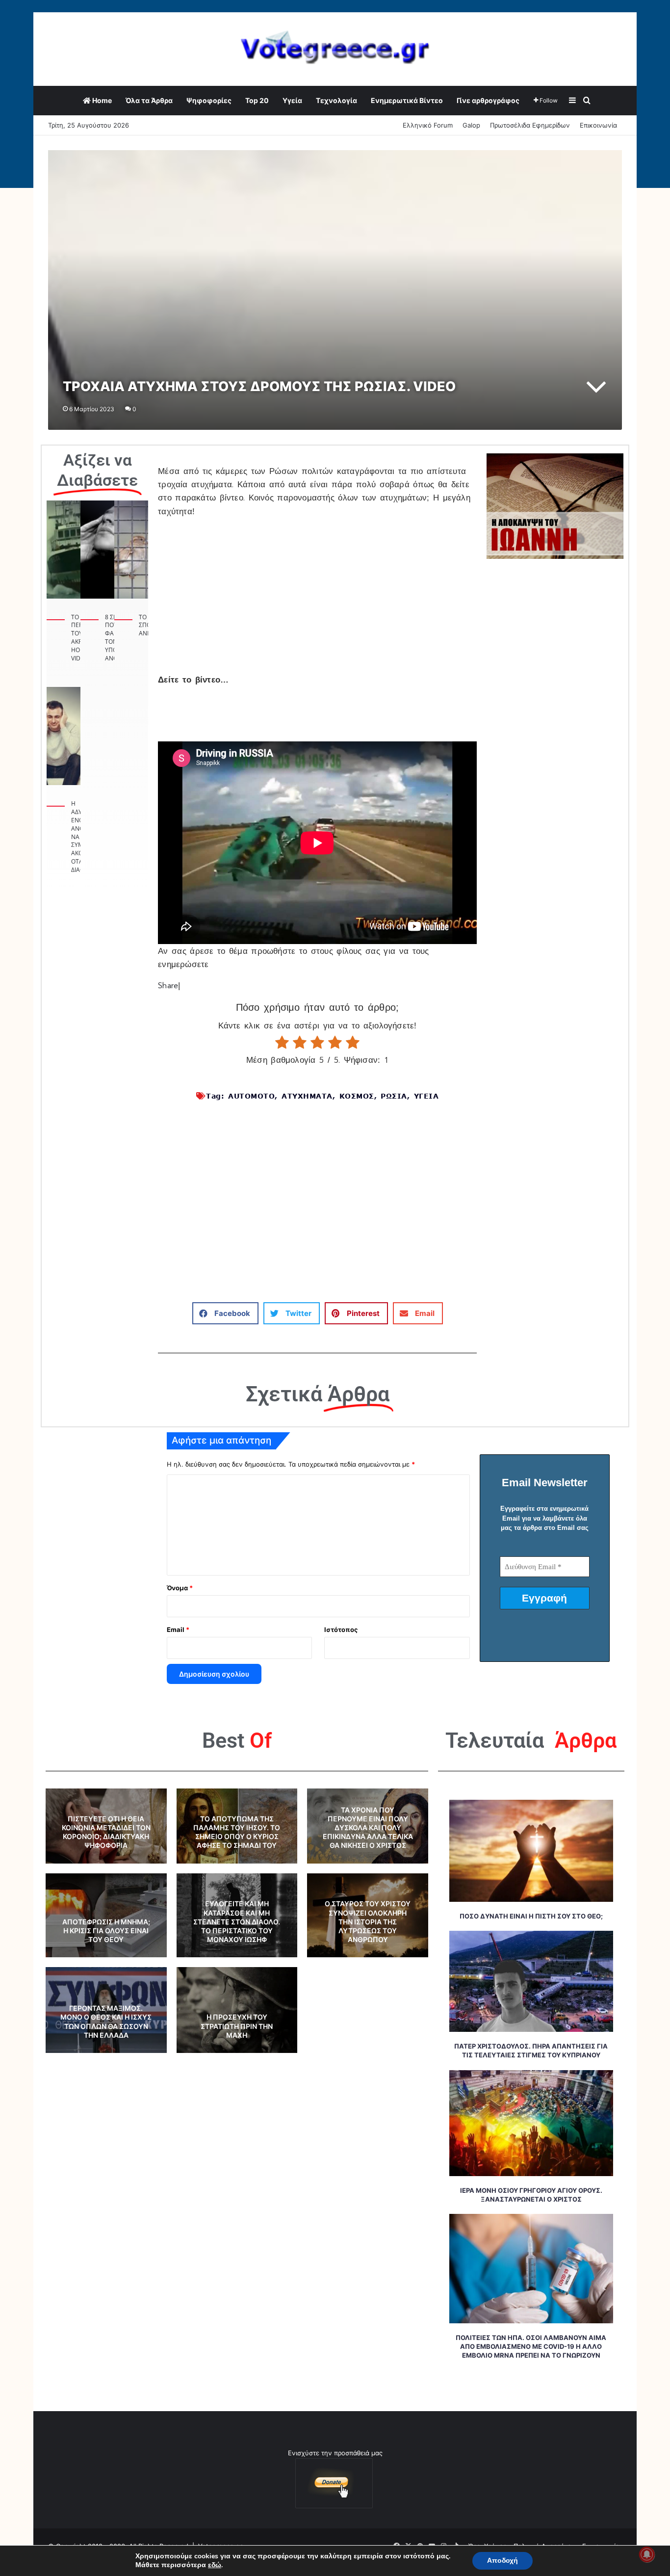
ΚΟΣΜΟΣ (357, 1096)
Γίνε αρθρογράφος (488, 100)
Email (178, 1630)
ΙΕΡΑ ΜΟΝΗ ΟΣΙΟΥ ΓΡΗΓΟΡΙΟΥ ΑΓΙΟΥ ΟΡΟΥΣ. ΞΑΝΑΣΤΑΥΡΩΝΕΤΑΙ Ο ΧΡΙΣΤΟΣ (531, 2195)
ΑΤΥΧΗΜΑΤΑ (307, 1096)
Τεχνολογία (336, 100)
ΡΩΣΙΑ (394, 1096)
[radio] (282, 1043)
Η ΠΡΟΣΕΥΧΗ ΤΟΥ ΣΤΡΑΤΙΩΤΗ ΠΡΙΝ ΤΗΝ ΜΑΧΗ (237, 2026)
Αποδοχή (502, 2561)
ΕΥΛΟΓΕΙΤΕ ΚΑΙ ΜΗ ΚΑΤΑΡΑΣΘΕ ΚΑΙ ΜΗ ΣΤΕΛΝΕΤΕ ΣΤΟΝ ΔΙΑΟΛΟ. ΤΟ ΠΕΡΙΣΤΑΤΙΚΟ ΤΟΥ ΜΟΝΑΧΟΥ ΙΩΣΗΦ (237, 1921)
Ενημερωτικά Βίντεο (407, 100)
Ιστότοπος (341, 1630)
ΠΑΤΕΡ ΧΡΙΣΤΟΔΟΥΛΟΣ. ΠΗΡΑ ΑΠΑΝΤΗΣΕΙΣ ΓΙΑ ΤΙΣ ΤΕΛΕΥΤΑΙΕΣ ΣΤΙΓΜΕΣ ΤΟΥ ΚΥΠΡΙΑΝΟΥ (531, 2050)
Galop (471, 125)
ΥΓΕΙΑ (426, 1096)
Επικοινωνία (598, 125)
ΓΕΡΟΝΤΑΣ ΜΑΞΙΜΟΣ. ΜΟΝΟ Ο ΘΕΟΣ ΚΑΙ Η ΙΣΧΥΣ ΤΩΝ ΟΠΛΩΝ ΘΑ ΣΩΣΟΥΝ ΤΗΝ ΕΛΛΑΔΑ (106, 2022)
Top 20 (257, 100)
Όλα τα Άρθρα (149, 100)
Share (168, 986)
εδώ (215, 2565)
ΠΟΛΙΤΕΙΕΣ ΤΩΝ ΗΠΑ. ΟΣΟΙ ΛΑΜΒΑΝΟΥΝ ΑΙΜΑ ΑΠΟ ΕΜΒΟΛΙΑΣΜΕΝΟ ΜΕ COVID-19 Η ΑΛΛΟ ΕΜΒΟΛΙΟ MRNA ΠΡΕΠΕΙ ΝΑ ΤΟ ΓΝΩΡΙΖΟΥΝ (531, 2346)
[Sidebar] (572, 101)
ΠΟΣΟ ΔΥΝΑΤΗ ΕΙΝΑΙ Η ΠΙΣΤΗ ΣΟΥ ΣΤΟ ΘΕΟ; (531, 1916)
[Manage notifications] (647, 2554)
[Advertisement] (317, 601)
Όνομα (180, 1588)
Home (101, 100)
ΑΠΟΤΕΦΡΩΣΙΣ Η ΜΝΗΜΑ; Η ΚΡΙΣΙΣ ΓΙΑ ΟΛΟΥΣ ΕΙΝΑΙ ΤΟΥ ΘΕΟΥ (106, 1931)
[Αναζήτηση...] (587, 101)
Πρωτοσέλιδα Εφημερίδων (530, 125)
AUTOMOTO (251, 1096)
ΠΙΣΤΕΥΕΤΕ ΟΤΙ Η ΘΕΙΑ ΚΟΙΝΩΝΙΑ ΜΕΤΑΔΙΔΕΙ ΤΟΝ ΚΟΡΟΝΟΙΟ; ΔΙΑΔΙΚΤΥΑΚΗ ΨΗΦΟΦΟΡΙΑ (106, 1832)
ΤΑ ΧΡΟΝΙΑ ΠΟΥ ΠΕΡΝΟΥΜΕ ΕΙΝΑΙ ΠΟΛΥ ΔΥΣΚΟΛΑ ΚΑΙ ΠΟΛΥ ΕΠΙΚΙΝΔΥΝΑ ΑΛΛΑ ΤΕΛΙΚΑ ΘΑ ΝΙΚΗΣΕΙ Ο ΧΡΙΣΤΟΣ (368, 1828)
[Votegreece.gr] (335, 49)
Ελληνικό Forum (428, 125)
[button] (225, 1313)
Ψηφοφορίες (209, 100)
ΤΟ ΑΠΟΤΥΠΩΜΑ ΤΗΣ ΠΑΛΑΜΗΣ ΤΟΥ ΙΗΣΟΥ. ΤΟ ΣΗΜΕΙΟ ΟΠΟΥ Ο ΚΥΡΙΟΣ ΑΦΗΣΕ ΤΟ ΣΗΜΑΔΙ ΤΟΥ (237, 1832)
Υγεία (292, 100)
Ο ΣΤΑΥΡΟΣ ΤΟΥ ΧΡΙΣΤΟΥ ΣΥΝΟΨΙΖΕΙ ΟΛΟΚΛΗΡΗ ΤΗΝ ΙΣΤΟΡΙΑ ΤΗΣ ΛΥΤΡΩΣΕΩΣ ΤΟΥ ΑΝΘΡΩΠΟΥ (368, 1921)
